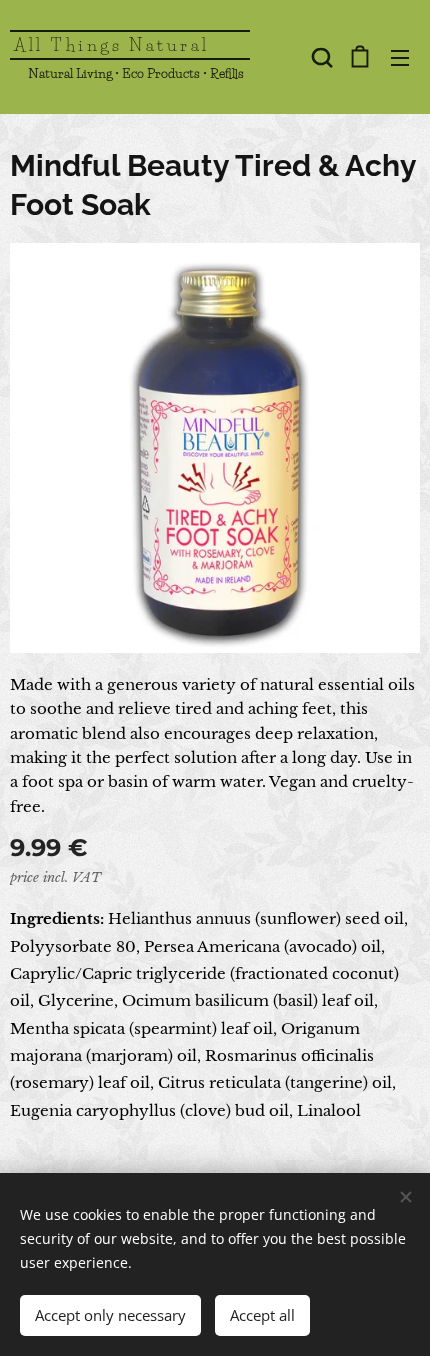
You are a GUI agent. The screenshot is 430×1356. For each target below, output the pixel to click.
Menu (400, 57)
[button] (320, 57)
